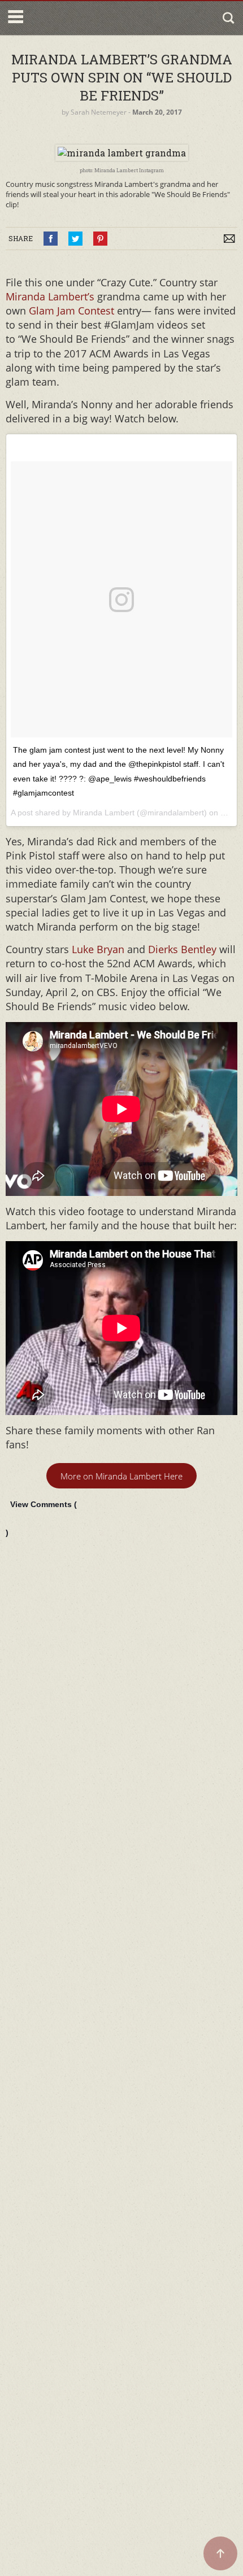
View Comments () (41, 1518)
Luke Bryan (97, 949)
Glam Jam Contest (71, 311)
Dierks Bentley (182, 949)
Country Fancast (75, 18)
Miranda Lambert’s (51, 296)
